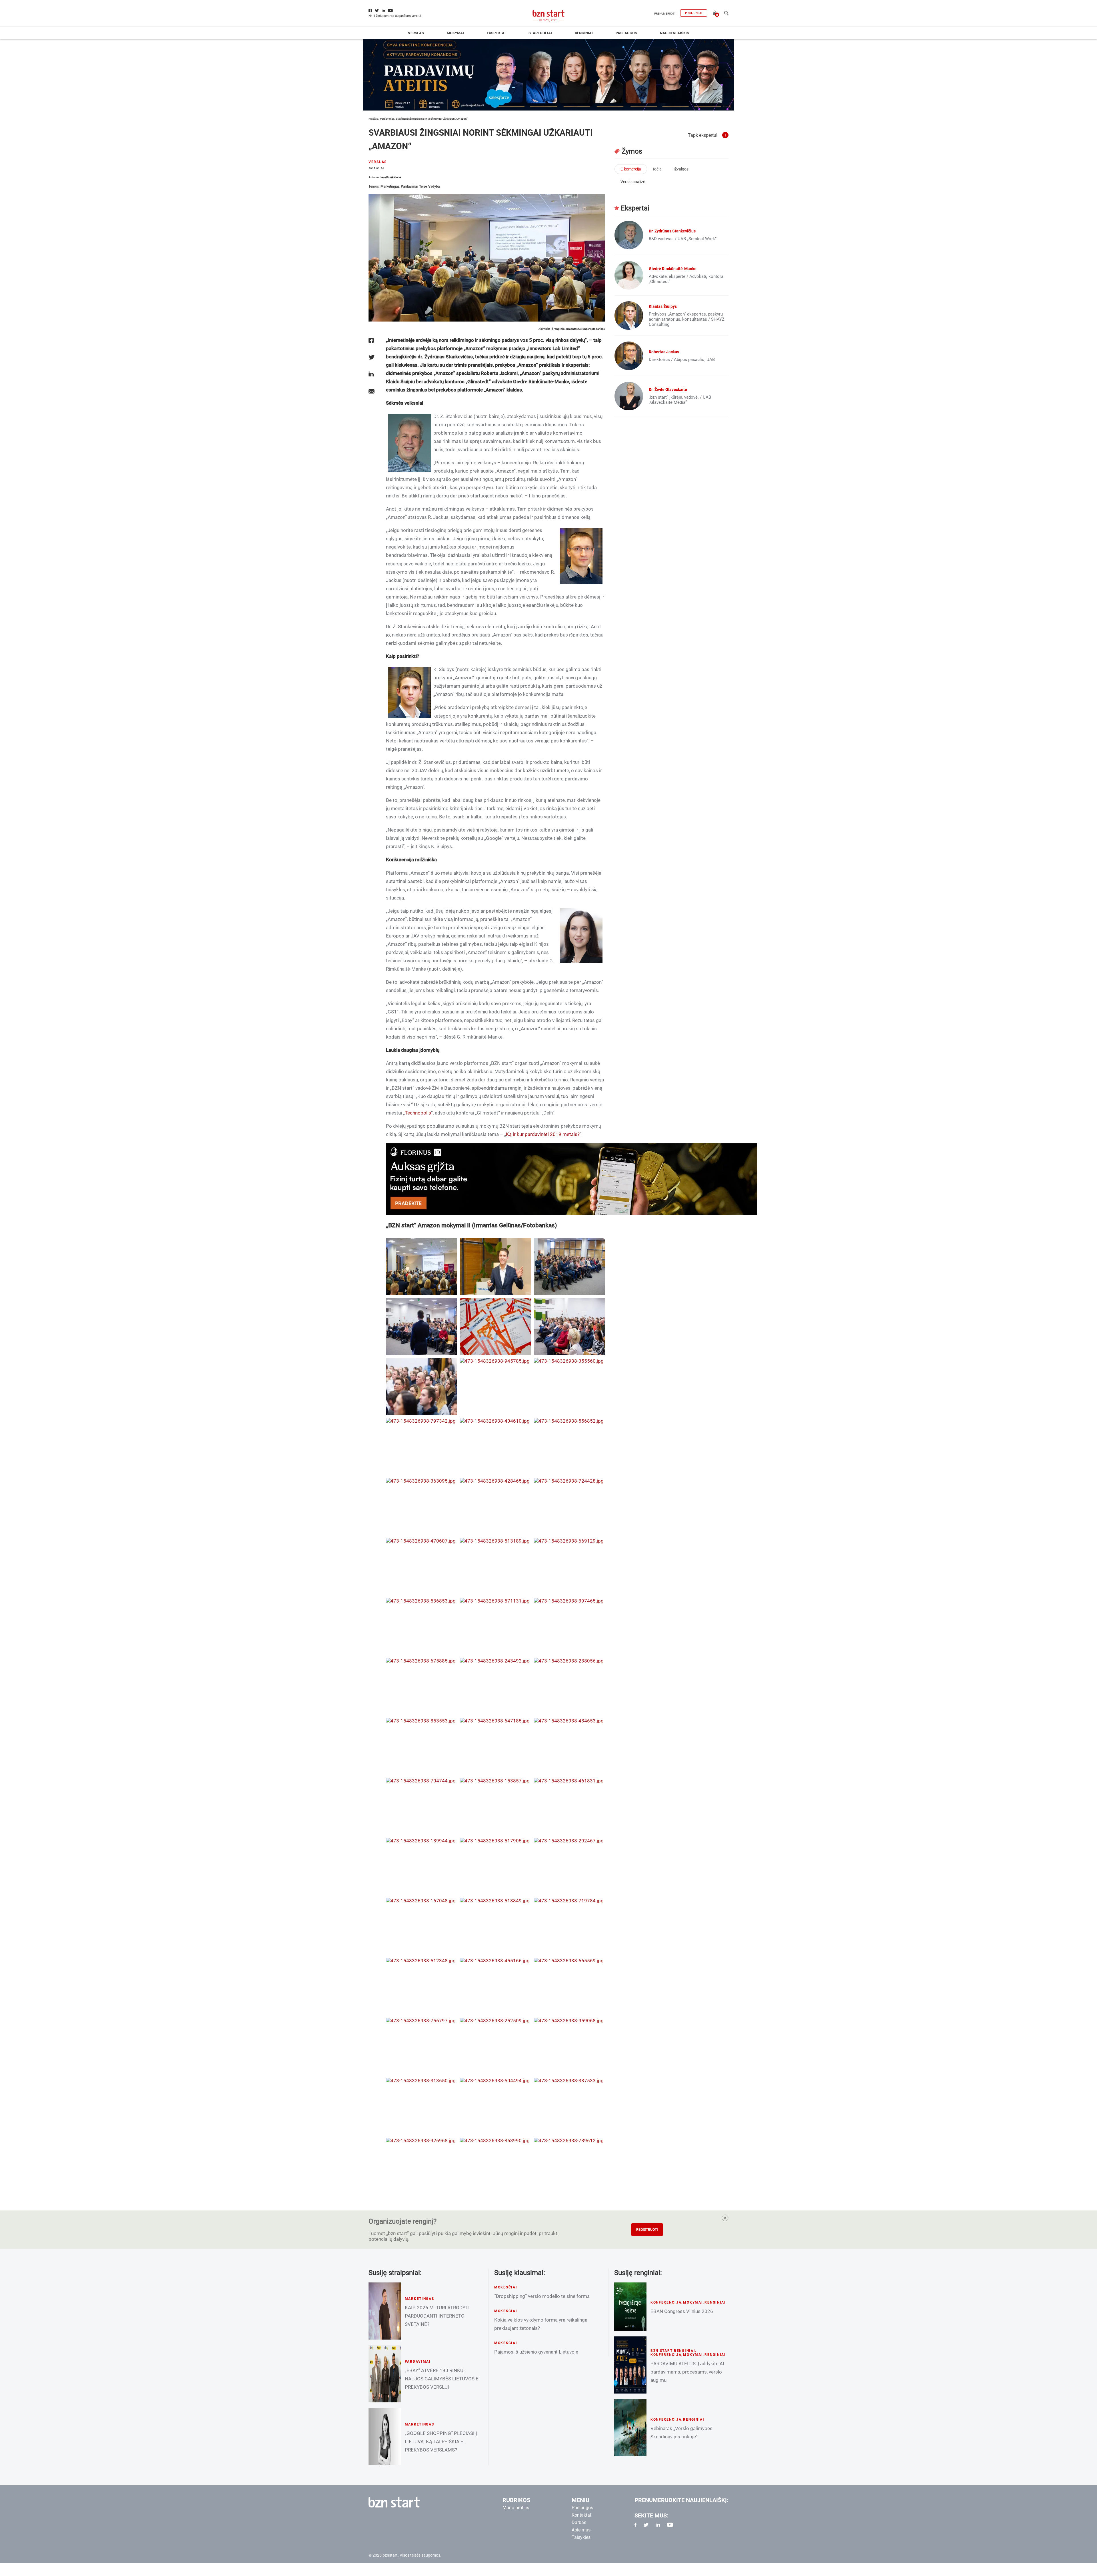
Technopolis (418, 1113)
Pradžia (373, 119)
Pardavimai (387, 119)
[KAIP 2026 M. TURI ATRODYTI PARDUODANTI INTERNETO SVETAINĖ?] (385, 2311)
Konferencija (666, 2302)
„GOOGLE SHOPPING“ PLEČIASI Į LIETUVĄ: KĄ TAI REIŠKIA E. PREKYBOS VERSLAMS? (441, 2442)
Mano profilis (516, 2508)
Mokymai (455, 33)
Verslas (416, 33)
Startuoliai (540, 33)
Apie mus (581, 2530)
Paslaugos (626, 33)
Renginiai (584, 33)
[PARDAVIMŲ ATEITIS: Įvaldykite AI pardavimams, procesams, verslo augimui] (630, 2365)
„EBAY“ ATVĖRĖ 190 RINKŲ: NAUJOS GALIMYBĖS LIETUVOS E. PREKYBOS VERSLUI (442, 2379)
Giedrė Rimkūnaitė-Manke (673, 269)
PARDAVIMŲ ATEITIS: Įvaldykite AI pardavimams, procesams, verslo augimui (687, 2372)
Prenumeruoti (665, 14)
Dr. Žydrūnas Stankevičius (672, 231)
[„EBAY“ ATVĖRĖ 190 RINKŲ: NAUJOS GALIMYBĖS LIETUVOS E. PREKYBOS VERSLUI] (385, 2374)
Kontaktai (581, 2515)
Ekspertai (496, 33)
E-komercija (631, 169)
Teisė (423, 186)
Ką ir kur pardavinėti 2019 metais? (543, 1134)
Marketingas (390, 186)
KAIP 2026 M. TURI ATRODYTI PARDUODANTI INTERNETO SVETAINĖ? (437, 2316)
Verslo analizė (633, 182)
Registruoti (647, 2230)
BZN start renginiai (673, 2351)
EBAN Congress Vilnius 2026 (682, 2311)
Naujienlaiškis (674, 33)
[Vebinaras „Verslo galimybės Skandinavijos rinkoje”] (630, 2428)
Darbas (579, 2522)
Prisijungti (694, 13)
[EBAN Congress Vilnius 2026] (630, 2307)
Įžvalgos (681, 169)
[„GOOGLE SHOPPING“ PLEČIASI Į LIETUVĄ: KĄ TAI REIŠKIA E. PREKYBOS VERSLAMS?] (385, 2437)
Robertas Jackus (664, 352)
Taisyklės (581, 2537)
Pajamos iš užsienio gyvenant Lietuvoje (536, 2352)
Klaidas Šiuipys (663, 306)
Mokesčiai (506, 2287)
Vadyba (434, 186)
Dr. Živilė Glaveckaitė (668, 389)
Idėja (657, 169)
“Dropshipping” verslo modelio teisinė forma (542, 2296)
